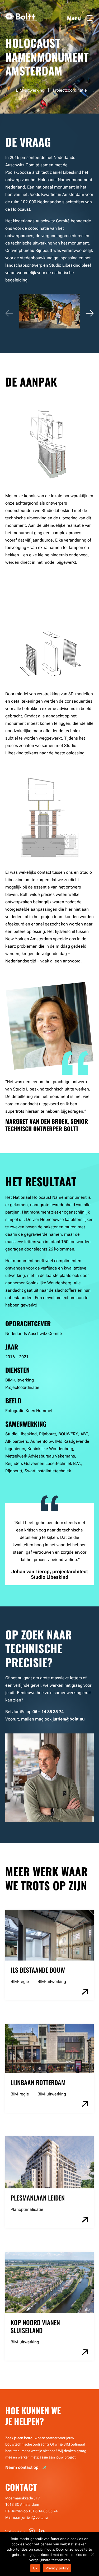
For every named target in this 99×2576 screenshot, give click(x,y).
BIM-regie (20, 1982)
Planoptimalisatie (27, 2209)
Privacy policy (57, 2568)
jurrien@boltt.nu (35, 2517)
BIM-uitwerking (52, 1982)
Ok (35, 2568)
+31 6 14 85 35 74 (43, 2511)
